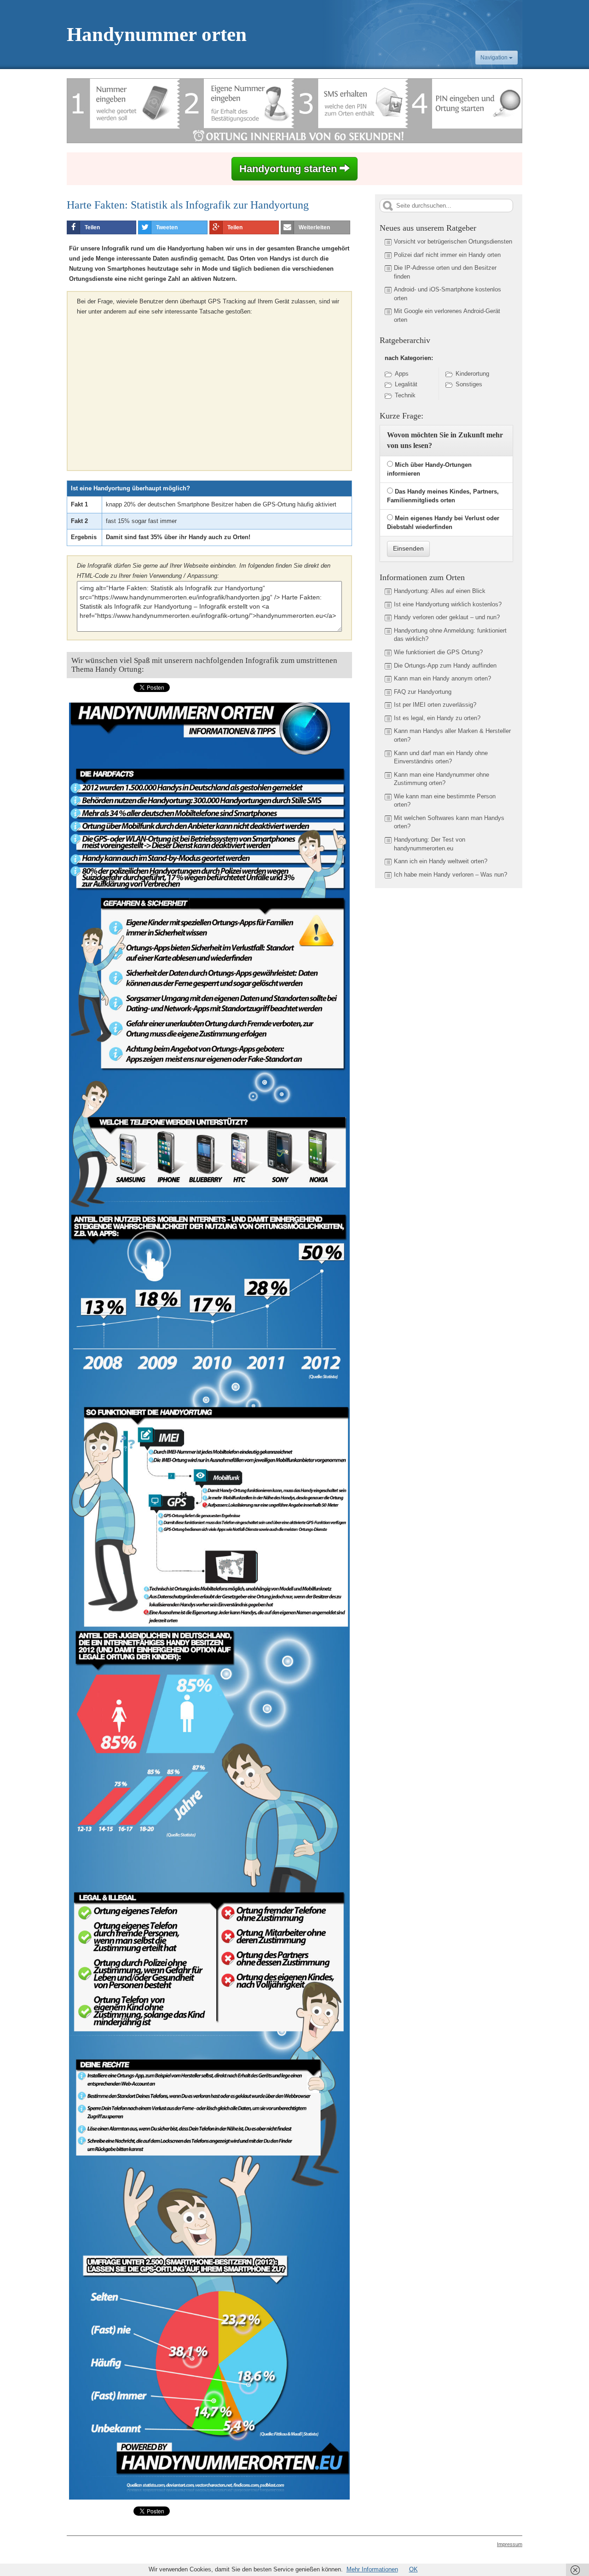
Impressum (510, 2544)
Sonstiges (469, 384)
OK (413, 2569)
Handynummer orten (157, 34)
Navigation (495, 58)
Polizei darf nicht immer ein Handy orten (447, 255)
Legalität (406, 384)
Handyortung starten (289, 169)
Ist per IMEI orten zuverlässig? (435, 705)
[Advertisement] (154, 390)
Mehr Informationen (372, 2569)
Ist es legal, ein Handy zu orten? (437, 718)
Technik (405, 395)
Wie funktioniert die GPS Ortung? (438, 652)
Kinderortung (472, 374)
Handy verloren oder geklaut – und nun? (447, 617)
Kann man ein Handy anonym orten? (442, 678)
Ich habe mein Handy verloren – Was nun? (450, 875)
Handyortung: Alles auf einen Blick (440, 591)
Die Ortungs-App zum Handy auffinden (445, 666)
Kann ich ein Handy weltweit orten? (441, 861)
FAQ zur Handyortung (423, 692)
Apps (402, 374)
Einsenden (408, 548)
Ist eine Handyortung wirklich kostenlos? (448, 604)
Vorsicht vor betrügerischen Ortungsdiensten (453, 241)
